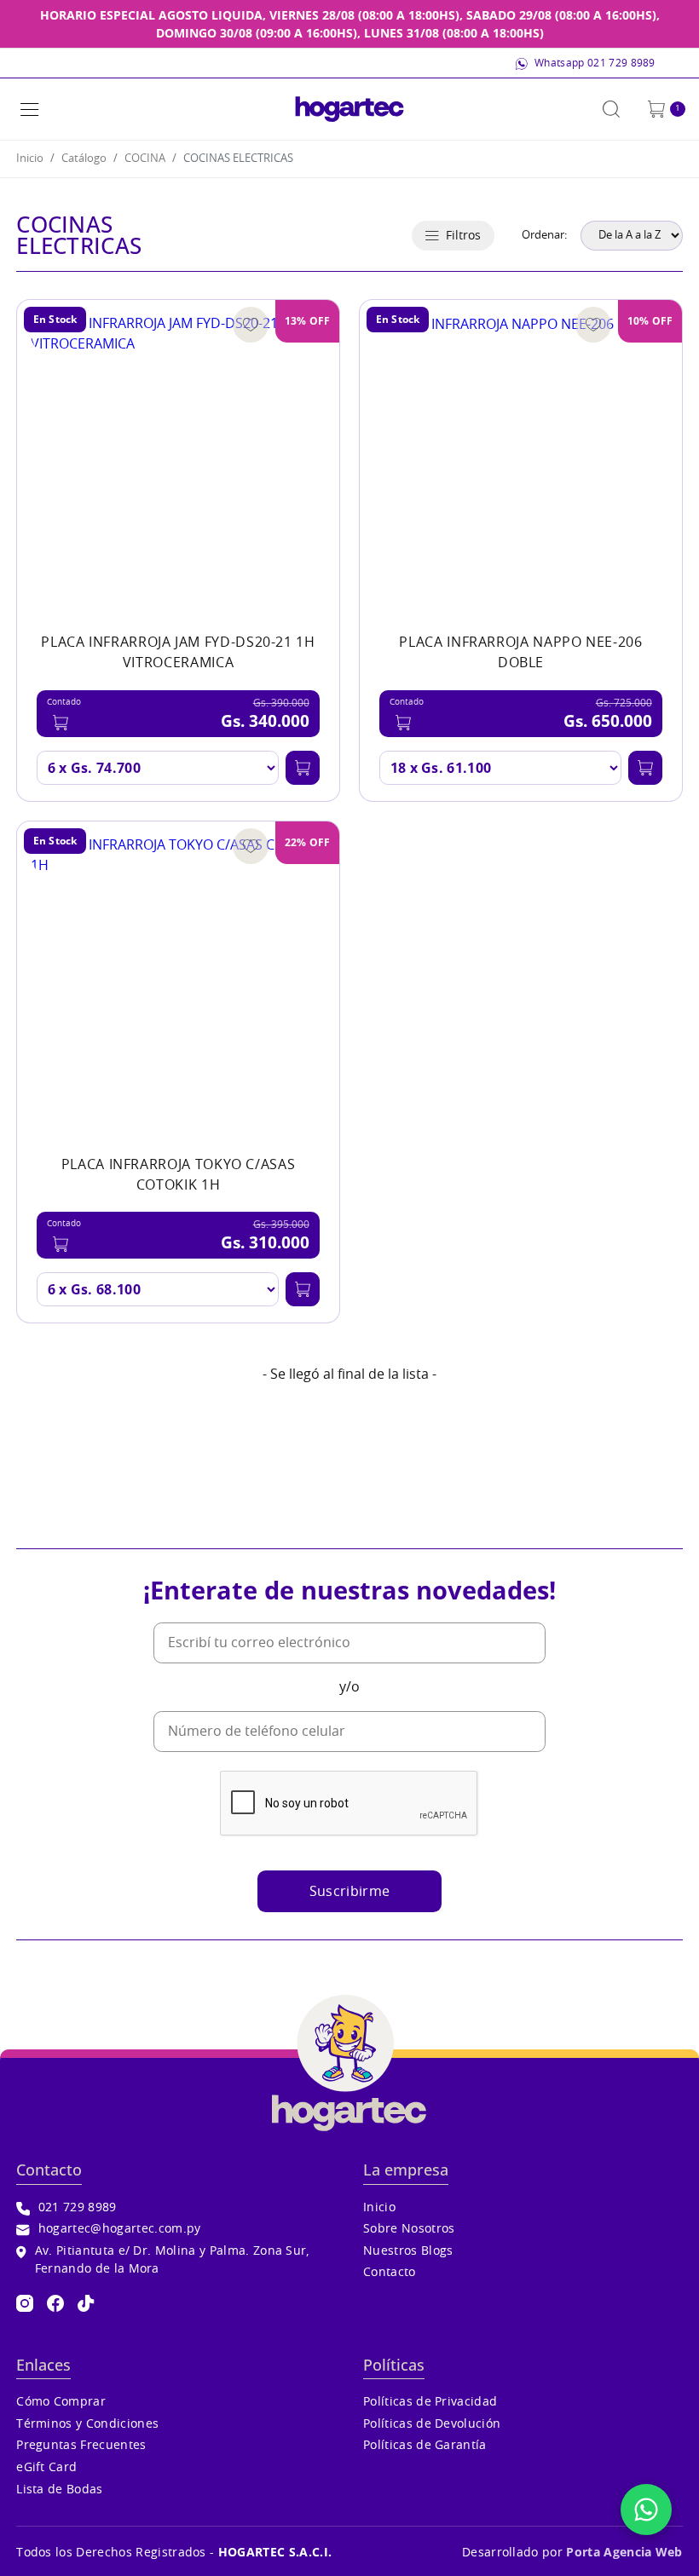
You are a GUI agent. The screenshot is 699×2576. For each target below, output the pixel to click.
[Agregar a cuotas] (303, 768)
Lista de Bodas (59, 2490)
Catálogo (84, 159)
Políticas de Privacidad (430, 2402)
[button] (30, 109)
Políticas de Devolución (432, 2424)
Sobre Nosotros (409, 2229)
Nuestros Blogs (408, 2251)
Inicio (30, 159)
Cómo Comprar (61, 2402)
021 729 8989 (77, 2207)
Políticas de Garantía (425, 2445)
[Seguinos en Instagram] (25, 2302)
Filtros (463, 236)
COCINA (145, 159)
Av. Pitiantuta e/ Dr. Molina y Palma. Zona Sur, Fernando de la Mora (173, 2260)
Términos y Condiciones (87, 2424)
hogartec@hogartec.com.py (119, 2229)
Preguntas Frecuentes (81, 2445)
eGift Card (46, 2467)
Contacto (390, 2272)
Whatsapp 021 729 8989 (595, 63)
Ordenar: (544, 236)
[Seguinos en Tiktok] (86, 2302)
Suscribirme (350, 1892)
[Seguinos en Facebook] (55, 2302)
